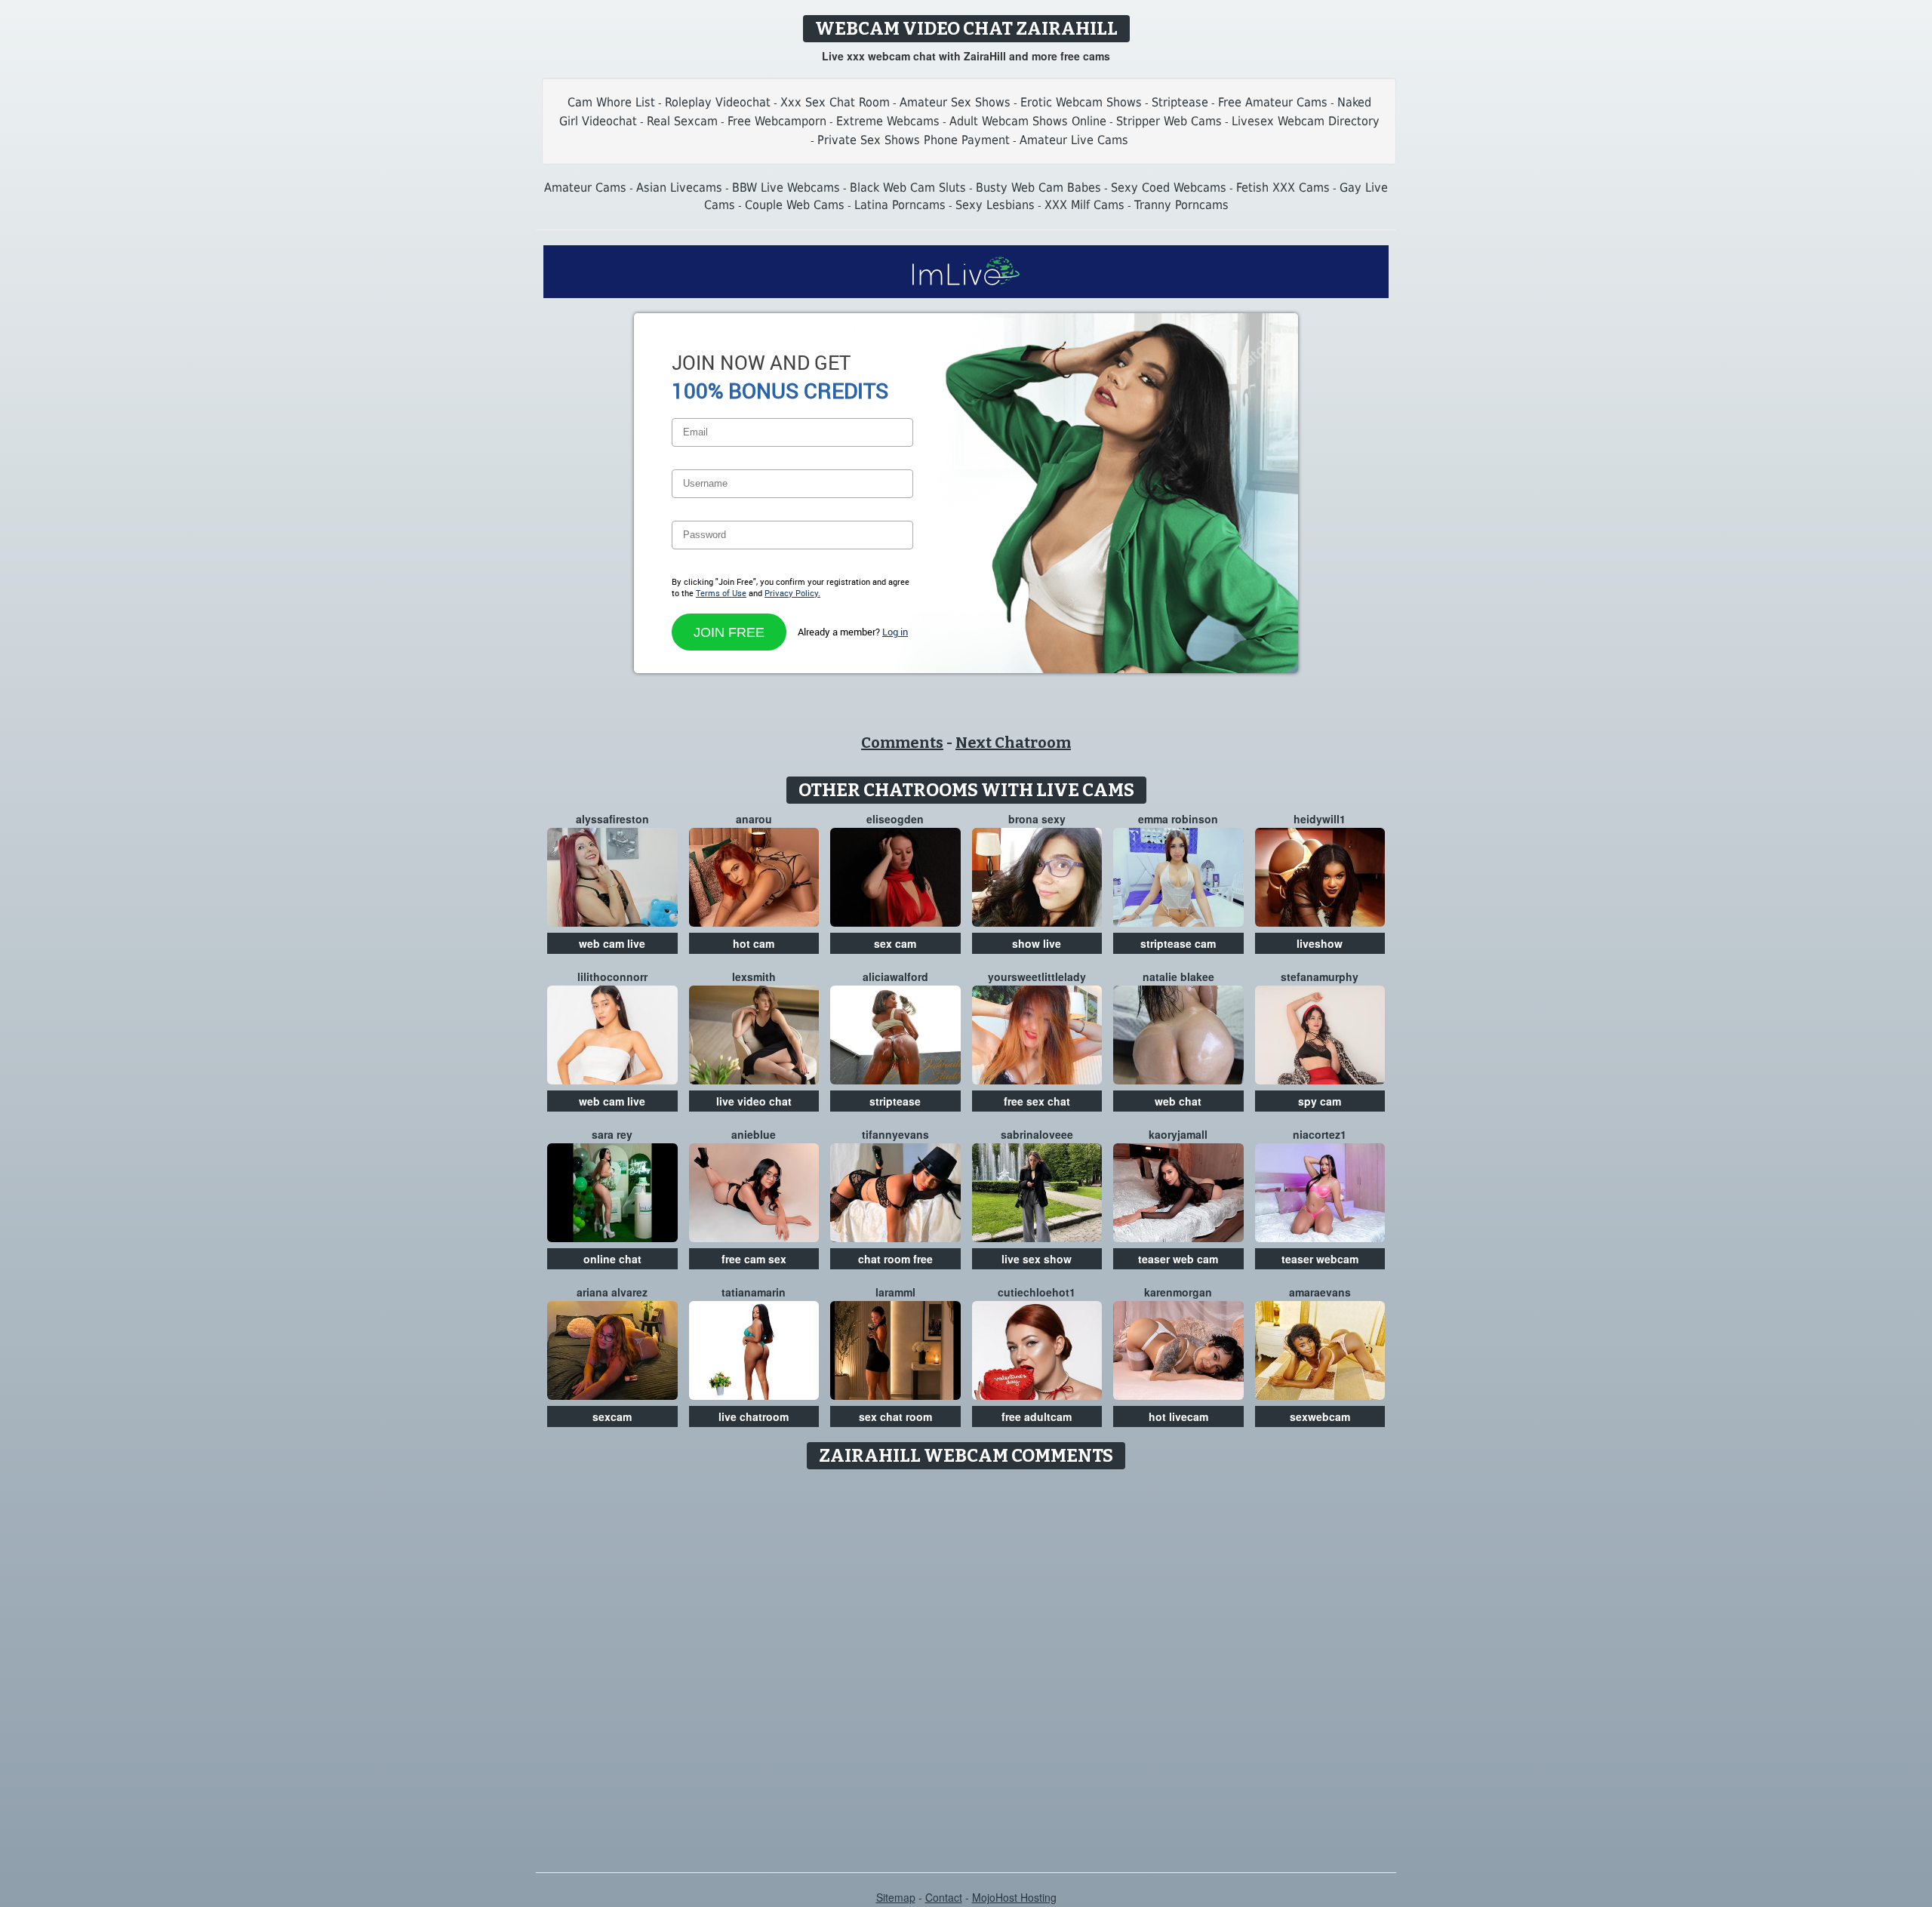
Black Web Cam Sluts (908, 188)
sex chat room (895, 1416)
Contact (944, 1897)
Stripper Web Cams (1169, 121)
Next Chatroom (1013, 743)
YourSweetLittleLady (1037, 977)
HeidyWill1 (1320, 819)
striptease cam (1178, 943)
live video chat (754, 1101)
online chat (612, 1259)
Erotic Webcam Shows (1081, 102)
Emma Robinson (1178, 819)
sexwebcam (1320, 1416)
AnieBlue (754, 1134)
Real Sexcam (682, 121)
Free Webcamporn (777, 121)
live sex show (1037, 1259)
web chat (1178, 1101)
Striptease (1180, 102)
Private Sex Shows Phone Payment (914, 140)
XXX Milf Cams (1084, 205)
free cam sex (754, 1259)
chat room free (895, 1259)
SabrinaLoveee (1037, 1134)
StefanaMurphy (1320, 977)
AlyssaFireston (612, 819)
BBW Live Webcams (786, 188)
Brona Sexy (1037, 819)
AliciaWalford (895, 977)
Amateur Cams (585, 188)
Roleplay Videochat (718, 102)
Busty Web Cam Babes (1038, 188)
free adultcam (1037, 1416)
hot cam (754, 943)
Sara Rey (612, 1134)
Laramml (895, 1292)
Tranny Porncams (1181, 205)
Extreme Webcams (888, 121)
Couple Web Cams (795, 205)
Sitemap (896, 1897)
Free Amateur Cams (1273, 102)
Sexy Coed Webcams (1169, 188)
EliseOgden (895, 819)
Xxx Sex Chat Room (835, 102)
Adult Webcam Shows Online (1028, 121)
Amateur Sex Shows (955, 102)
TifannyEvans (895, 1134)
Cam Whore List (611, 102)
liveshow (1320, 943)
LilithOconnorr (612, 977)
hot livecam (1178, 1416)
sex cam (895, 943)
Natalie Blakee (1178, 977)
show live (1037, 943)
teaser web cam (1178, 1259)
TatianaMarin (754, 1292)
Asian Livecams (679, 188)
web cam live (612, 943)
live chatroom (754, 1416)
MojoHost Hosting (1014, 1897)
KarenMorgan (1178, 1292)
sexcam (612, 1416)
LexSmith (754, 977)
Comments (902, 743)
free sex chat (1037, 1101)
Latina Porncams (900, 205)
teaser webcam (1320, 1259)
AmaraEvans (1320, 1292)
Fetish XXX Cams (1283, 188)
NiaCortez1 (1320, 1134)
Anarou (754, 819)
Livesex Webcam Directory (1306, 121)
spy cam (1320, 1101)
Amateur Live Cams (1074, 140)
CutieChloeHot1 (1037, 1292)
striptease (895, 1101)
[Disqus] (966, 1666)
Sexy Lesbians (995, 205)
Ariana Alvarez (612, 1292)
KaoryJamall (1178, 1134)
